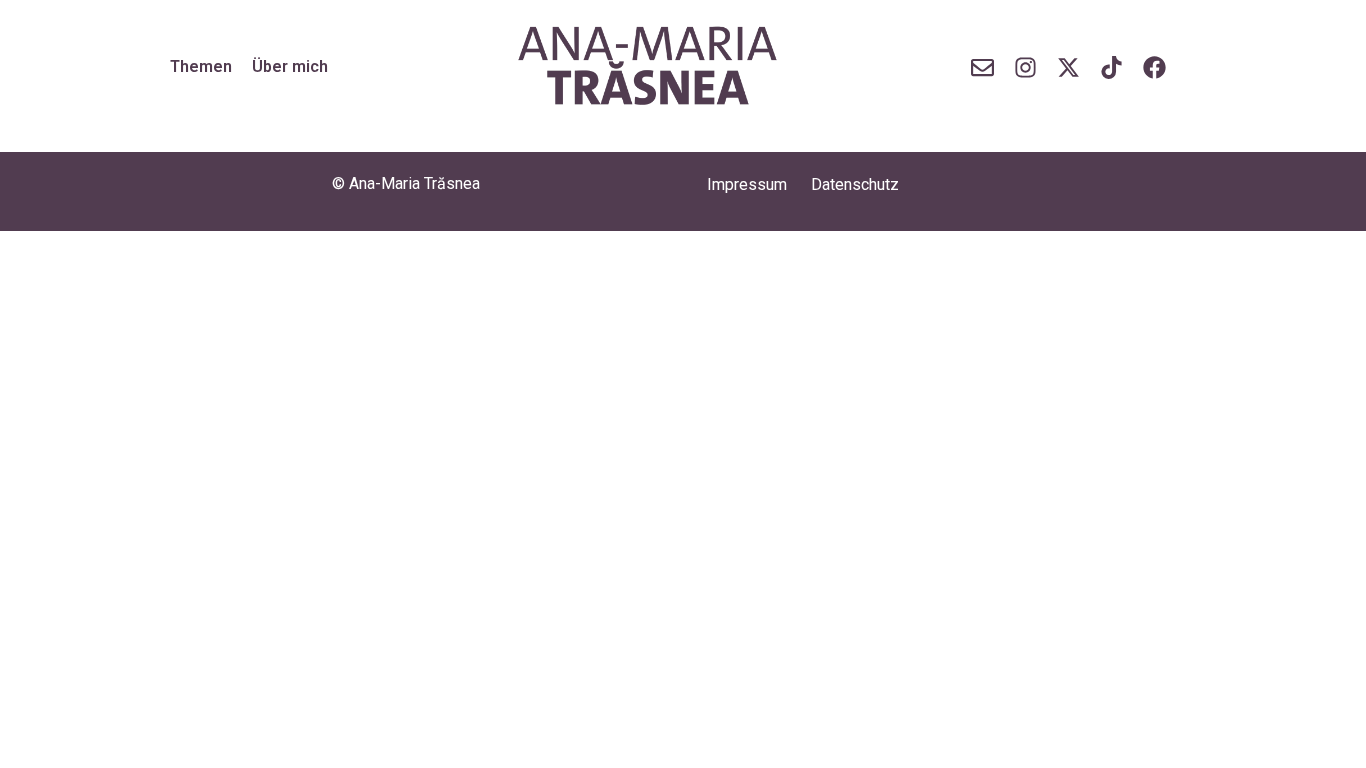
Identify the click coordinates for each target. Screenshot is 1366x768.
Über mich (290, 66)
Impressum (747, 184)
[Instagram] (1025, 67)
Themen (201, 66)
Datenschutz (855, 184)
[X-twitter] (1068, 67)
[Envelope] (983, 67)
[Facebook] (1154, 67)
